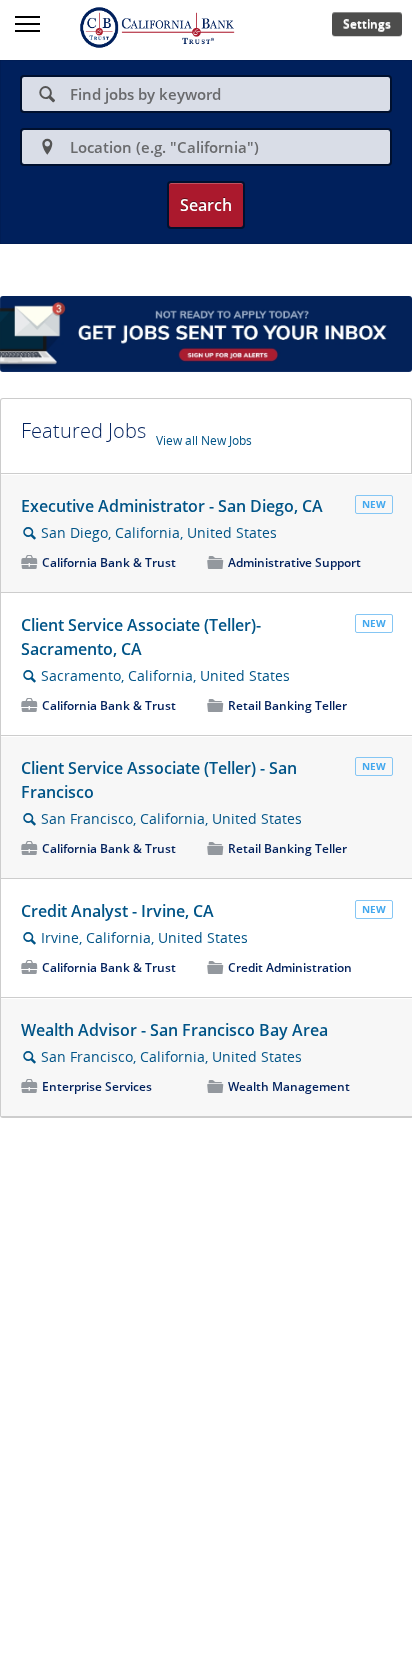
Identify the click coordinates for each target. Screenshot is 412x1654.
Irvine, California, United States (144, 937)
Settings (367, 23)
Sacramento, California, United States (165, 675)
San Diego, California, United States (159, 532)
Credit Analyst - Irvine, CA (117, 911)
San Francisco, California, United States (171, 818)
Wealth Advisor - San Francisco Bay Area (174, 1030)
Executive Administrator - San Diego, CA (172, 506)
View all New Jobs (204, 440)
